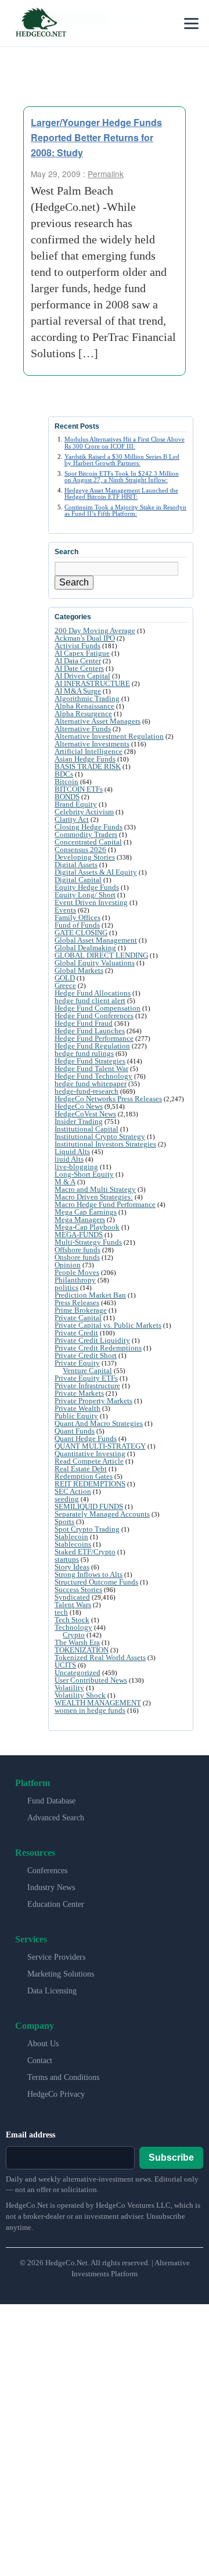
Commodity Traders (86, 834)
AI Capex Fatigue (82, 653)
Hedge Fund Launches (90, 1031)
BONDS (67, 797)
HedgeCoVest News (85, 1114)
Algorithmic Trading (87, 698)
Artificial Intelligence (89, 751)
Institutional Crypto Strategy (100, 1136)
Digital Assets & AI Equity (96, 872)
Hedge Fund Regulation (92, 1046)
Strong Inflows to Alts (89, 1574)
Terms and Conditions (63, 2077)
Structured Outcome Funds (96, 1582)
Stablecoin (71, 1537)
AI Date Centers (79, 668)
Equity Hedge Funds (87, 887)
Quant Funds (75, 1431)
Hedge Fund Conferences (94, 1016)
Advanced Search (56, 1818)
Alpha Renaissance (84, 706)
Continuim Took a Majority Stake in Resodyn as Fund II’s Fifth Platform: (125, 510)
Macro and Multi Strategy (95, 1189)
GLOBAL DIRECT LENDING (101, 955)
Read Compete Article (89, 1461)
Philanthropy (75, 1280)
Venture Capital (87, 1370)
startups (67, 1559)
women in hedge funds (90, 1710)
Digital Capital (78, 880)
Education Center (56, 1904)
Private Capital (78, 1318)
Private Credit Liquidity (92, 1340)
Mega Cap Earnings (86, 1212)
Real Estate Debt (81, 1469)
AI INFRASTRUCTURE (92, 683)
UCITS (65, 1665)
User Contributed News (91, 1680)
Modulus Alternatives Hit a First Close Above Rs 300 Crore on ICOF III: (125, 442)
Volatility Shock (80, 1695)
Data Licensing (52, 1991)
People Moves (77, 1272)
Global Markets (79, 970)
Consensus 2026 (80, 849)
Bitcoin (66, 782)
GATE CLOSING (81, 933)
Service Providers (56, 1957)
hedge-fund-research (87, 1091)
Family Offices (78, 917)
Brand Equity (76, 804)
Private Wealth (78, 1408)
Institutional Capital (87, 1129)
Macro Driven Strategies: (94, 1197)
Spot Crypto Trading (87, 1529)
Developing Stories (85, 857)
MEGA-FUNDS (79, 1235)
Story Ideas (72, 1567)
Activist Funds (78, 646)
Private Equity (77, 1363)
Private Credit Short (86, 1355)
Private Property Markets (93, 1401)
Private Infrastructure (87, 1386)
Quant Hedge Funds (86, 1438)
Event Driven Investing (91, 902)
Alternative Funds (83, 729)
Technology (73, 1627)
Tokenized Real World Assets (100, 1657)
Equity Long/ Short (85, 895)
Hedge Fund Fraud (84, 1023)
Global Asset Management (96, 940)
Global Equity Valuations (95, 963)
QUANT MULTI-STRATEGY (100, 1446)
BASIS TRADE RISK (88, 766)
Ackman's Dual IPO (85, 638)
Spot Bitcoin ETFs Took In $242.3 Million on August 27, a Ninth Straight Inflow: (122, 477)
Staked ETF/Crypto (85, 1552)
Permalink (106, 174)
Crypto (74, 1635)
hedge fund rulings (84, 1053)
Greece (65, 985)
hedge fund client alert (90, 1000)
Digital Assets (76, 865)
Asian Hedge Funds (85, 759)
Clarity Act (72, 819)
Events (65, 910)
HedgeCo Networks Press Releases (108, 1099)
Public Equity (76, 1416)
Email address (30, 2135)
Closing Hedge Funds (89, 827)
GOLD (65, 978)
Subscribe (171, 2158)
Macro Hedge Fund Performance (105, 1204)
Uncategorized (78, 1673)
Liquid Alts (72, 1152)
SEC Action (73, 1491)
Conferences (47, 1871)
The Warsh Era (77, 1642)
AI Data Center (78, 661)
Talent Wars (73, 1605)
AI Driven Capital (82, 676)
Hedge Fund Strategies (90, 1061)
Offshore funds (78, 1250)
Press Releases (77, 1303)
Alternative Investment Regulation (109, 736)
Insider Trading (79, 1121)
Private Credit (76, 1333)
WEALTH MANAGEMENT (98, 1703)
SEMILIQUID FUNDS (89, 1506)
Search (74, 582)
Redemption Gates (84, 1476)
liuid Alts (69, 1159)
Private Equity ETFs (86, 1378)
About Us (43, 2044)
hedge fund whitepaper (91, 1084)
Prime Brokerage (81, 1310)
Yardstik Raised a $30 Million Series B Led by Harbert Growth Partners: (122, 460)
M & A (65, 1182)
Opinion (68, 1265)
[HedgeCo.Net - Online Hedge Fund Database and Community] (41, 23)
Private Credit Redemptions (98, 1348)
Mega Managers (80, 1219)
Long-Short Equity (84, 1174)
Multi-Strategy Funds (88, 1242)
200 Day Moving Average (95, 630)
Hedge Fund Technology (93, 1076)
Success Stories (78, 1589)
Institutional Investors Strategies (105, 1144)
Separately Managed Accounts (102, 1514)
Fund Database (51, 1801)
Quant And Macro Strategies (99, 1423)
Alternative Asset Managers (98, 721)
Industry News (51, 1887)
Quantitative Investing (90, 1454)
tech (61, 1612)
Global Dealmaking (85, 948)
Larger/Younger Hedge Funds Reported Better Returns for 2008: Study (96, 137)
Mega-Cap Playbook (87, 1227)
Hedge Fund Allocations (93, 993)
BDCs (64, 774)
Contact (40, 2061)
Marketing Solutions (61, 1974)
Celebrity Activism (84, 812)
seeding (67, 1499)
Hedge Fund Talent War (91, 1068)
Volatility (69, 1688)
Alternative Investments (92, 744)
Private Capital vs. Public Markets (108, 1325)
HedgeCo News (79, 1106)
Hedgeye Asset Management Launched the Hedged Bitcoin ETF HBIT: (121, 493)
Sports (64, 1521)
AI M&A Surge (78, 691)
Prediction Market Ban (90, 1295)
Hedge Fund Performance (94, 1038)
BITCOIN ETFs (79, 789)
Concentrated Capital (88, 842)
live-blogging (76, 1167)
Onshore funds (77, 1257)
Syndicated (72, 1597)
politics (66, 1287)
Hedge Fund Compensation (98, 1008)
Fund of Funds (77, 925)
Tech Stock (72, 1620)
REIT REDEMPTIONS (90, 1484)
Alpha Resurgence (83, 714)
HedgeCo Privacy (56, 2094)
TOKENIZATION (82, 1650)
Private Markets (79, 1393)
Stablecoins (73, 1544)
